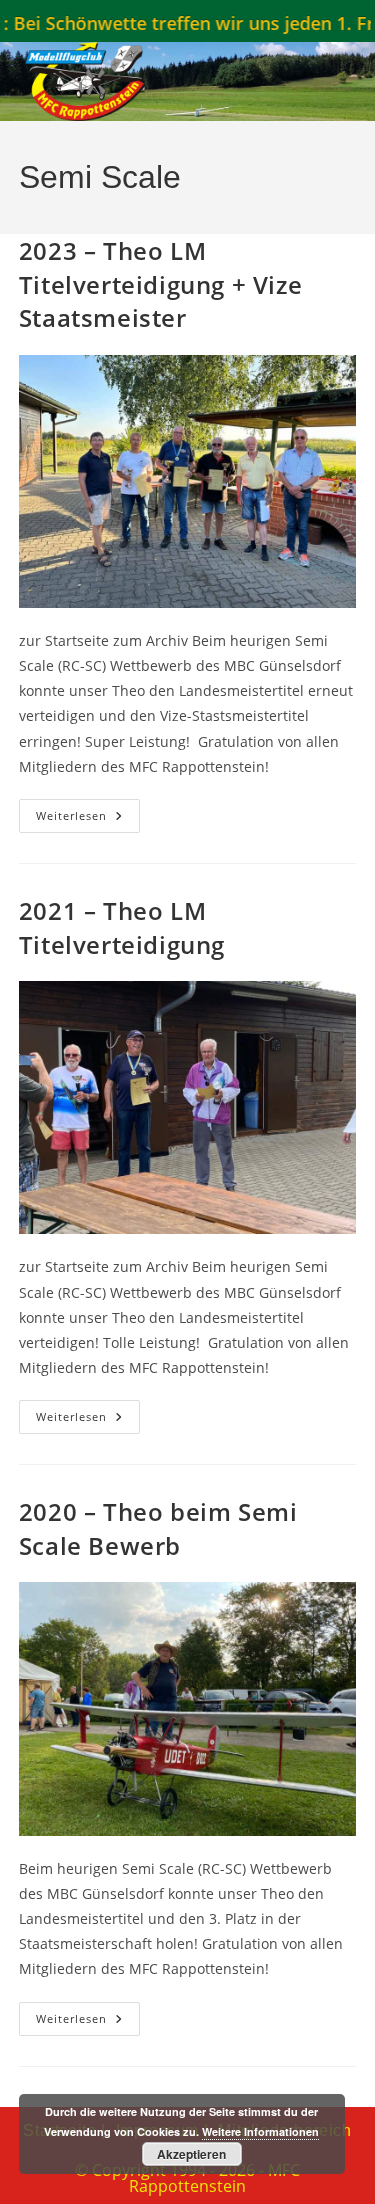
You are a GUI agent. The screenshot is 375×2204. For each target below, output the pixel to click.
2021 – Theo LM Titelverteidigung (122, 927)
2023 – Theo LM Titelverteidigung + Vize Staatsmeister (160, 284)
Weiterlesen (88, 819)
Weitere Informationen (260, 2131)
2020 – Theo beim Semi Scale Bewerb (158, 1528)
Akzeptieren (191, 2154)
